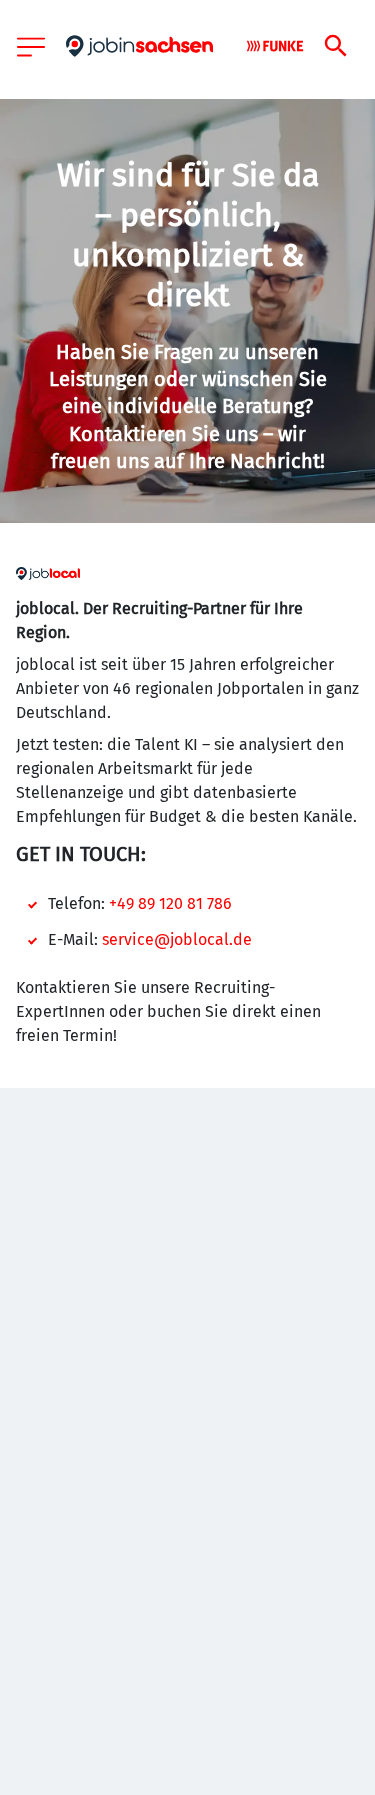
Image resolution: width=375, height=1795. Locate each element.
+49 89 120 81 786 (170, 903)
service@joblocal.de (177, 939)
